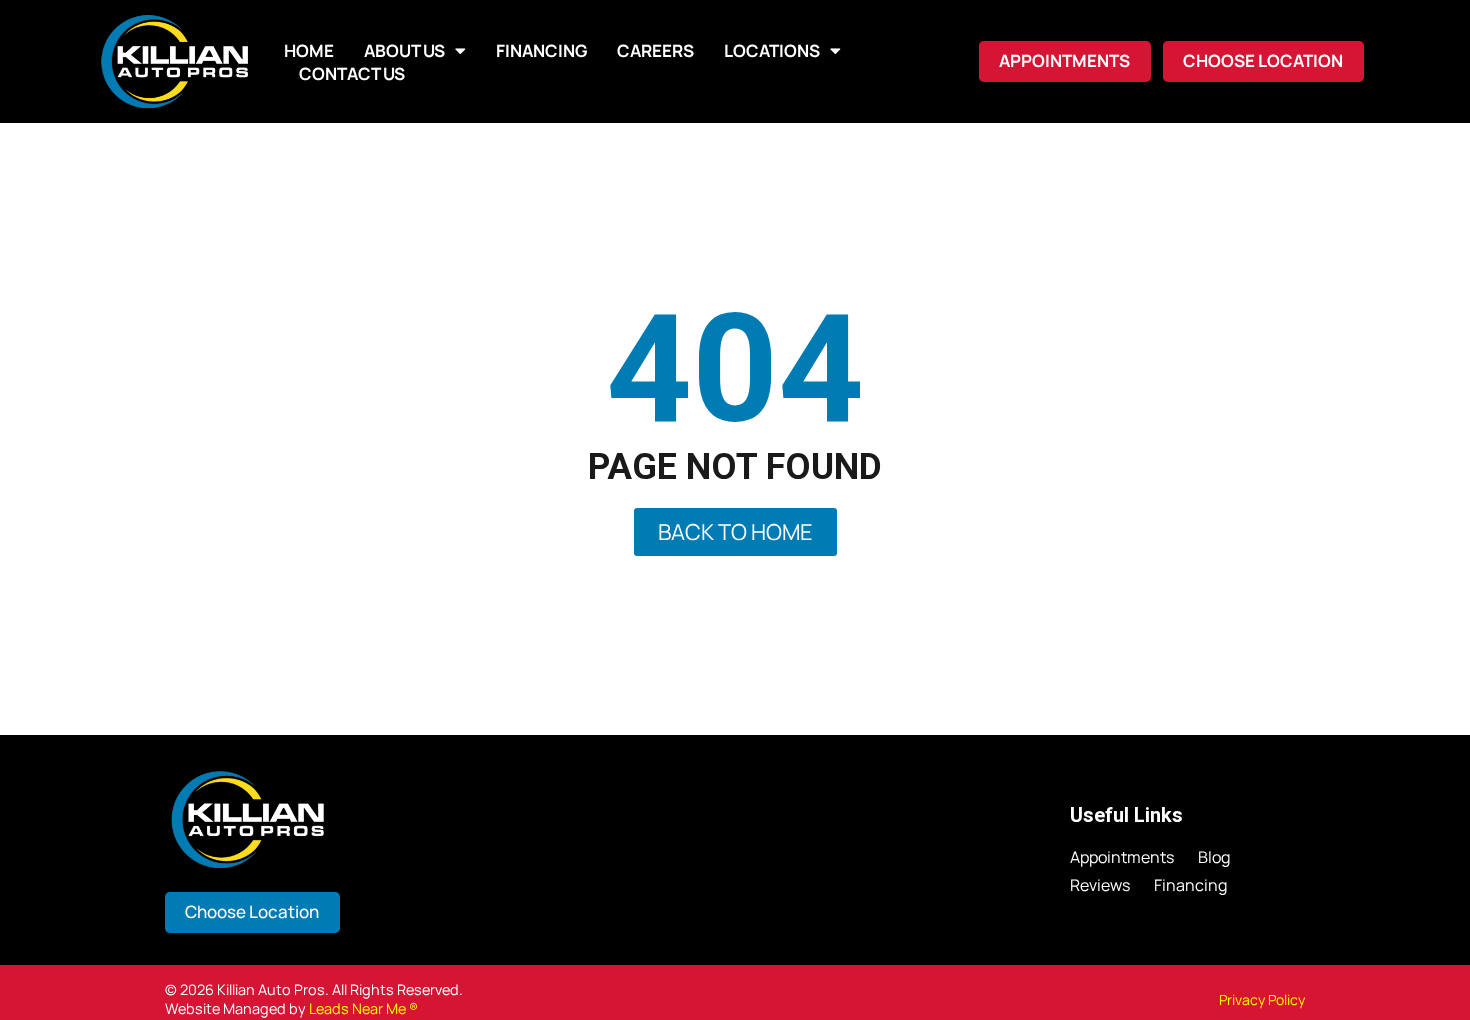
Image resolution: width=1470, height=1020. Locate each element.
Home (309, 50)
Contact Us (352, 73)
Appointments (1122, 857)
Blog (1214, 857)
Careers (655, 50)
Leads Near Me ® (363, 1008)
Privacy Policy (1262, 999)
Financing (541, 50)
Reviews (1100, 885)
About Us (404, 50)
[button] (1263, 61)
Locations (772, 50)
